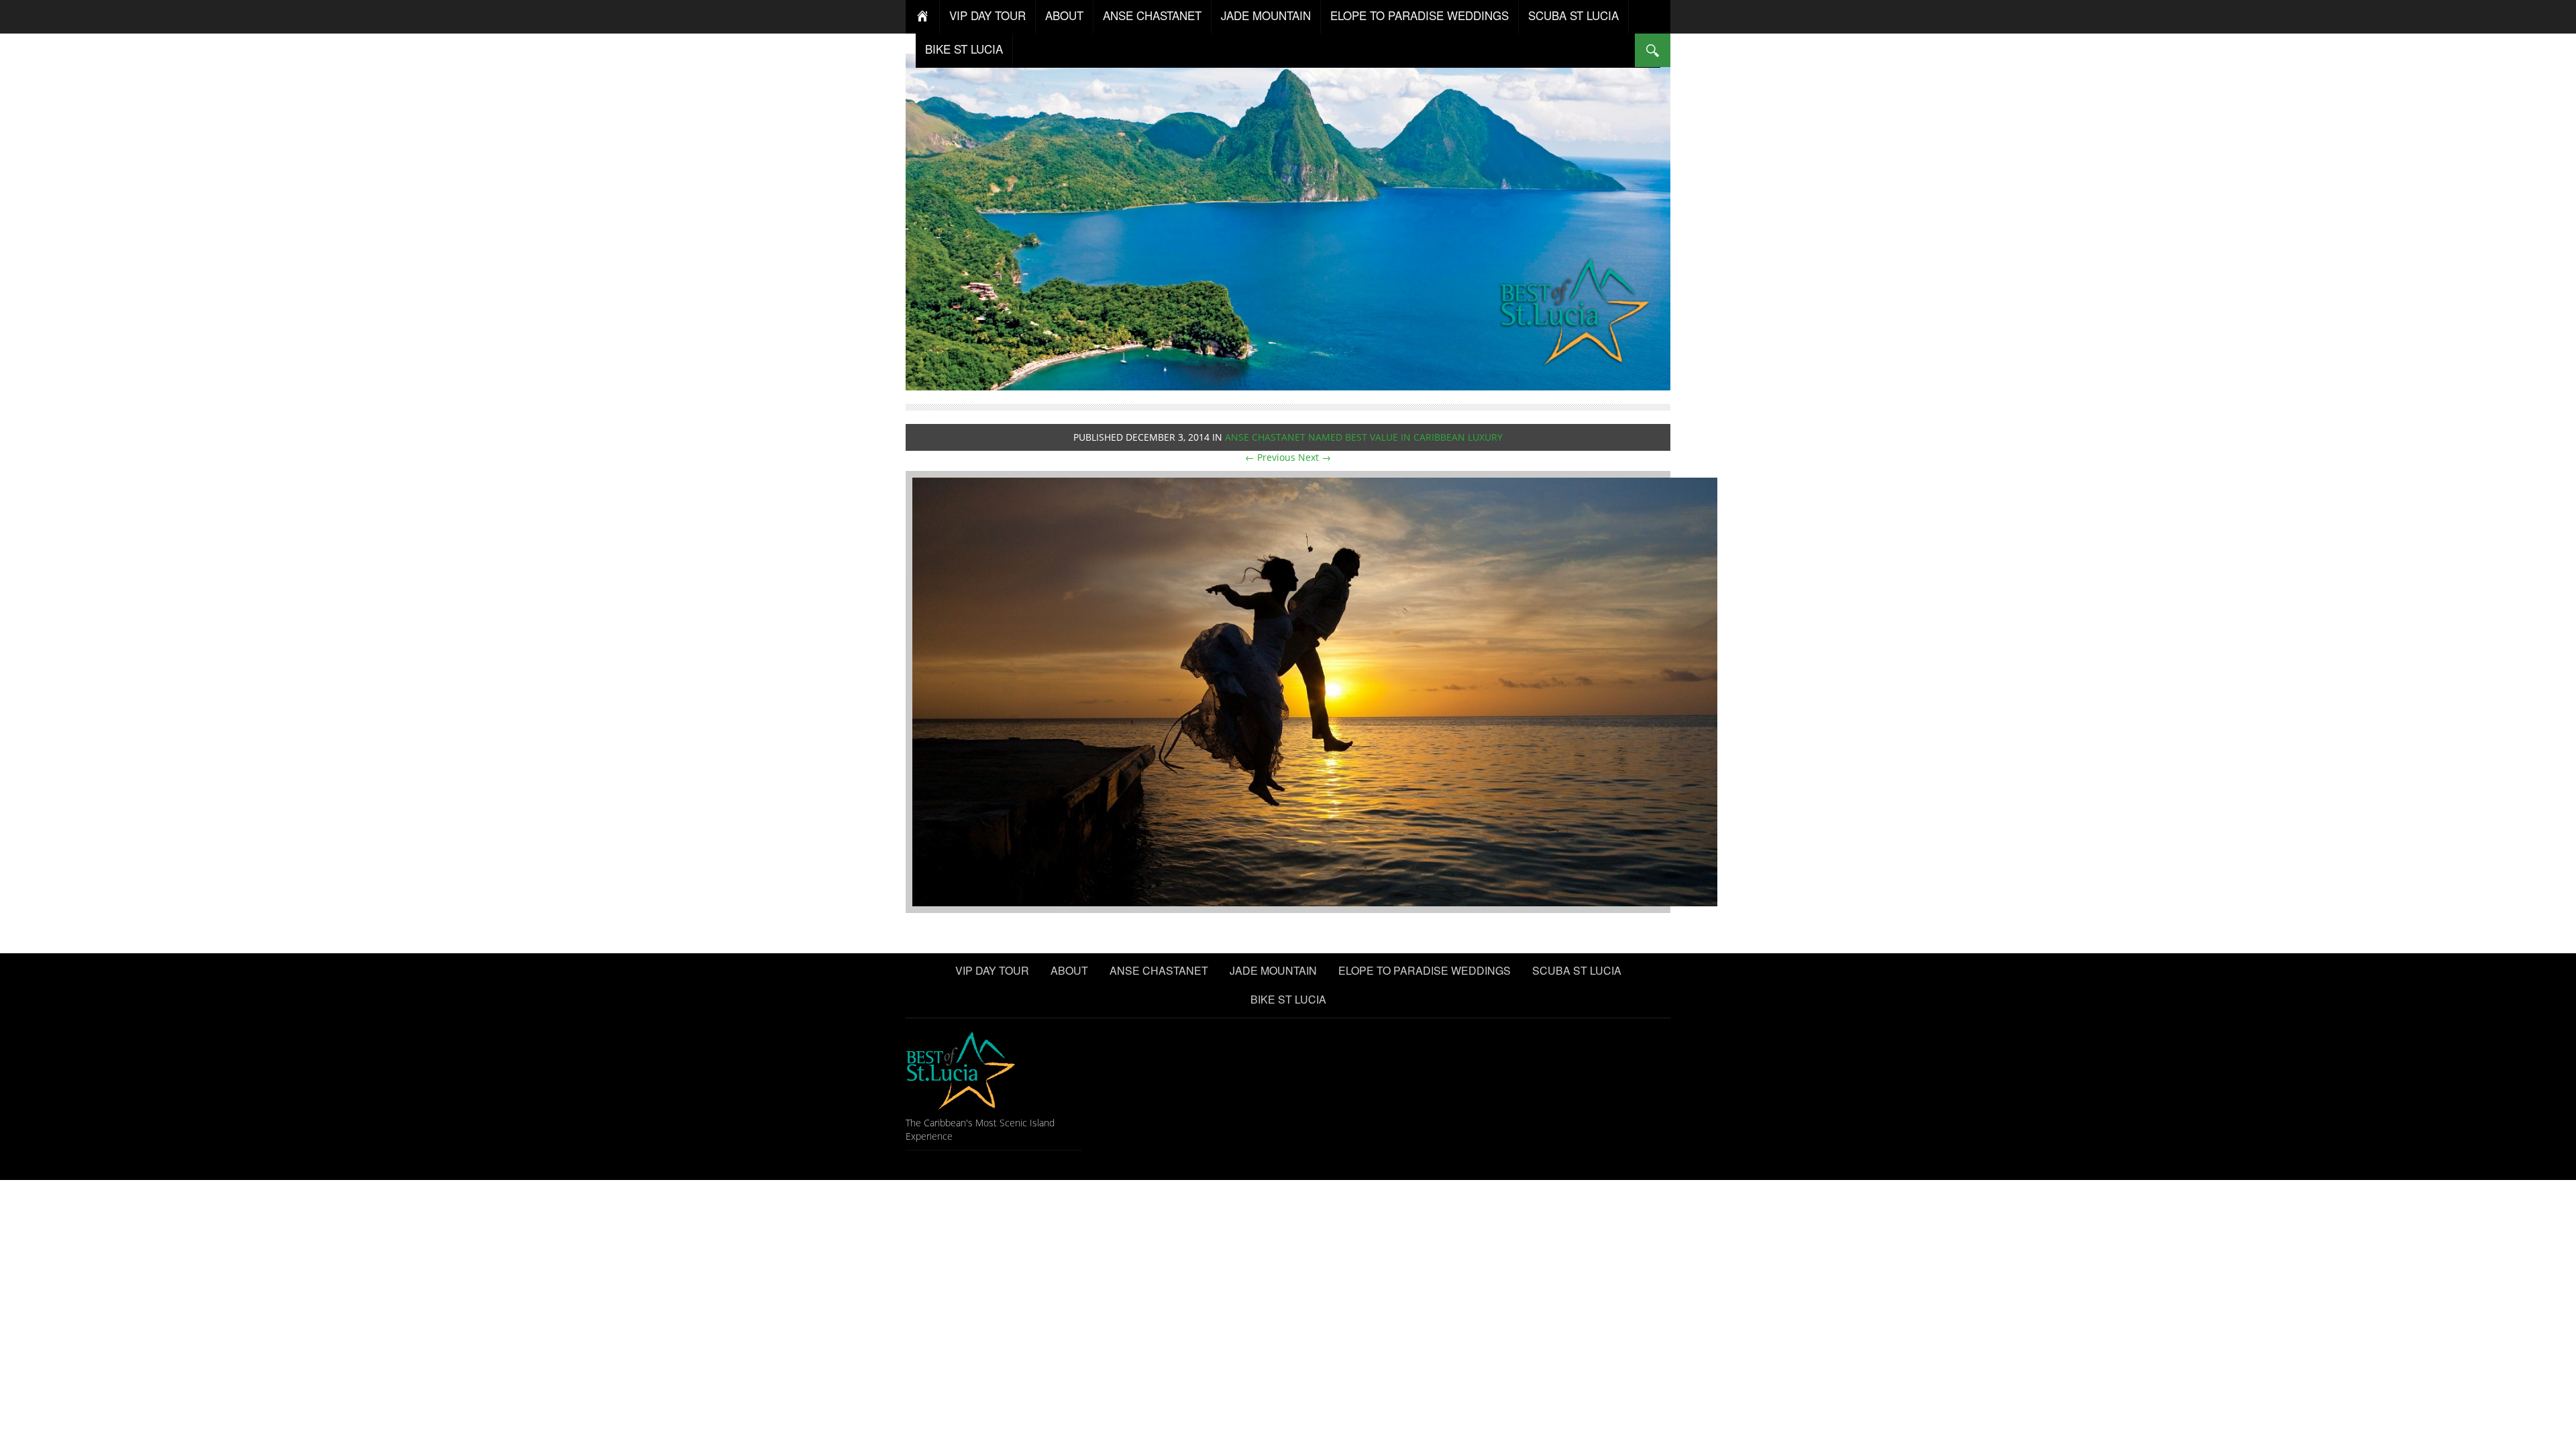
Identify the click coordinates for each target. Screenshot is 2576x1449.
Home (923, 17)
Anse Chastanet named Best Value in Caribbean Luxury (1364, 437)
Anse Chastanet (1152, 15)
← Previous (1270, 457)
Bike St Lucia (964, 49)
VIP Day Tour (987, 15)
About (1064, 15)
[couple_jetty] (1315, 691)
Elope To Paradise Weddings (1419, 15)
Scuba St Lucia (1573, 15)
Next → (1314, 457)
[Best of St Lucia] (1288, 220)
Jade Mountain (1266, 15)
